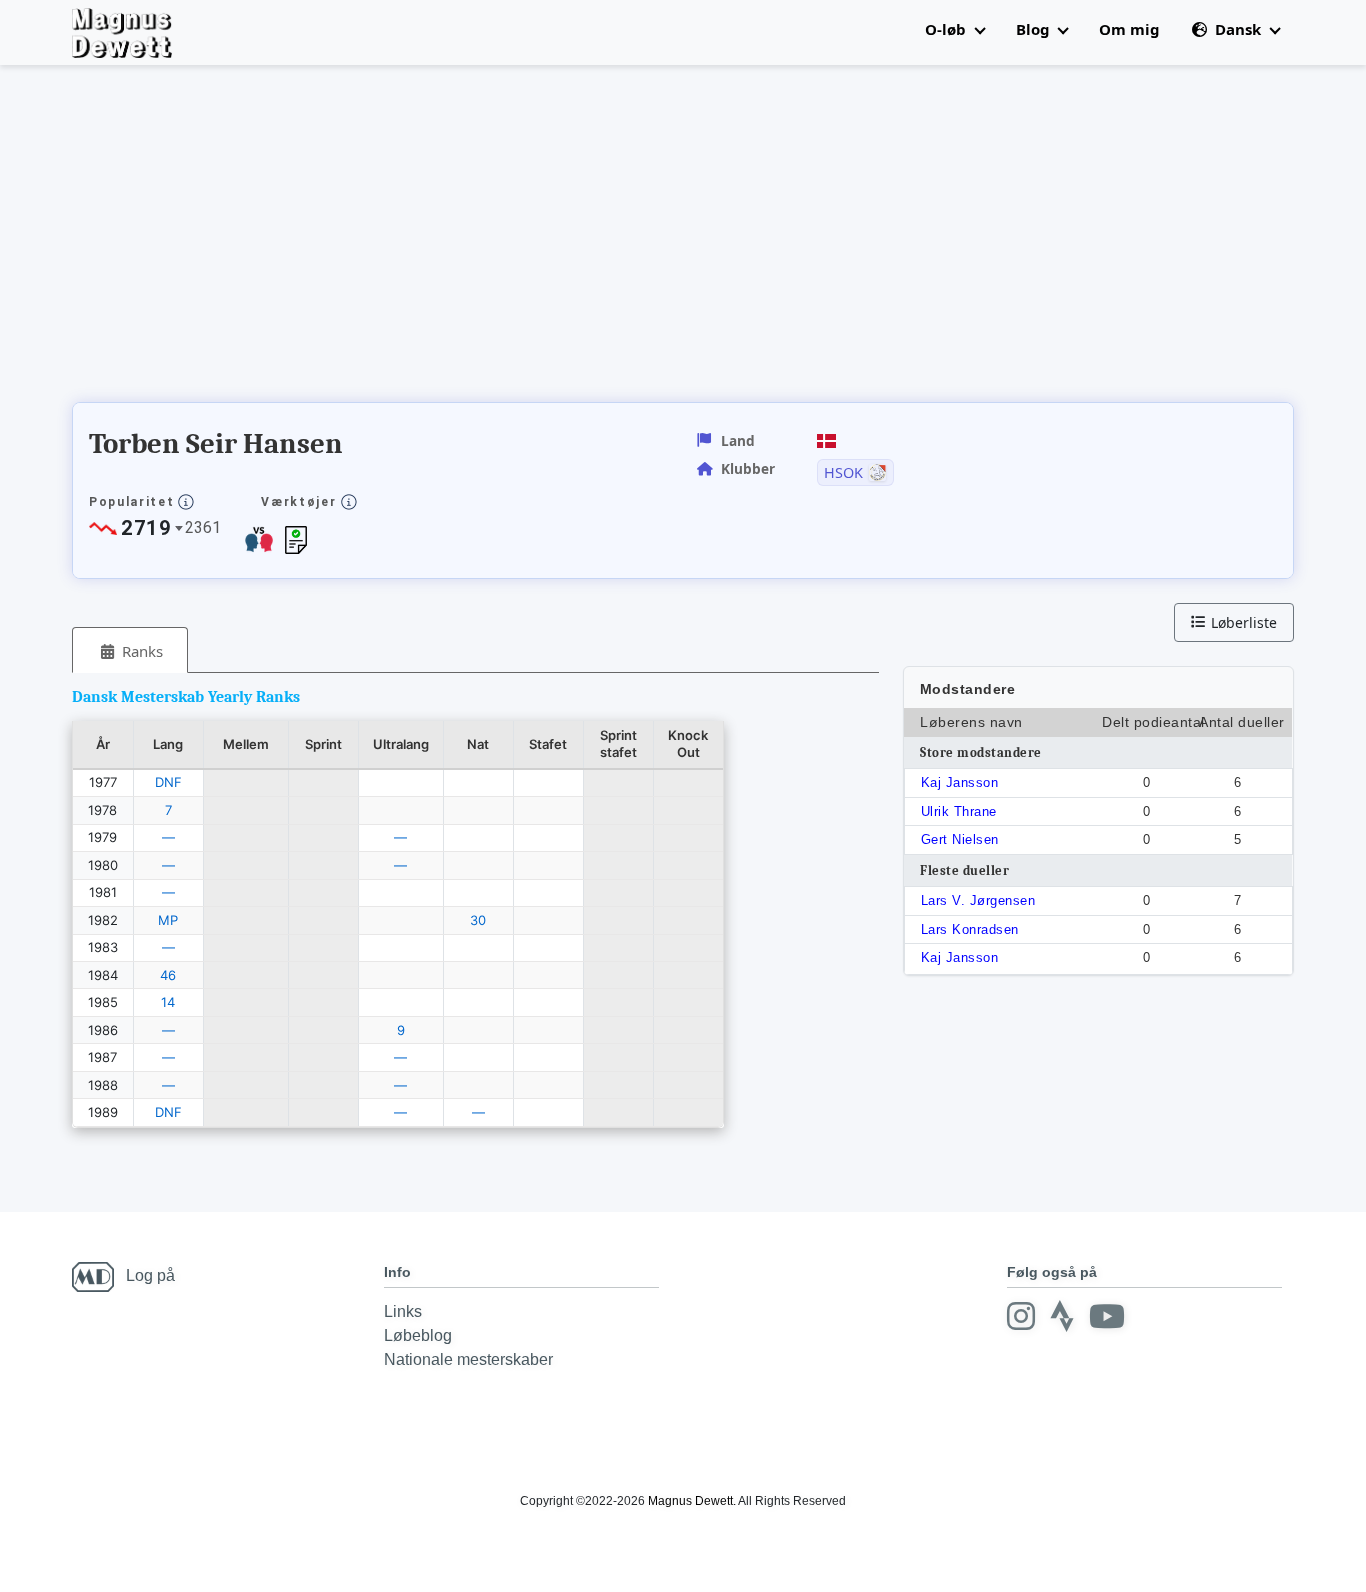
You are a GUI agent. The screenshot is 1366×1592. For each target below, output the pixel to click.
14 (168, 1002)
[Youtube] (1107, 1316)
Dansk (1238, 29)
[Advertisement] (436, 240)
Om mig (1129, 29)
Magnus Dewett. (692, 1501)
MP (168, 920)
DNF (168, 782)
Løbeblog (418, 1335)
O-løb (947, 29)
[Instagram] (1021, 1316)
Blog (1035, 29)
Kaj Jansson (960, 782)
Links (403, 1311)
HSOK (843, 473)
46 (168, 975)
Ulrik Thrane (959, 811)
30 (478, 920)
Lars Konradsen (970, 929)
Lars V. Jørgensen (978, 900)
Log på (150, 1275)
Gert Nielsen (960, 839)
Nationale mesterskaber (468, 1359)
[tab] (130, 650)
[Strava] (1062, 1316)
